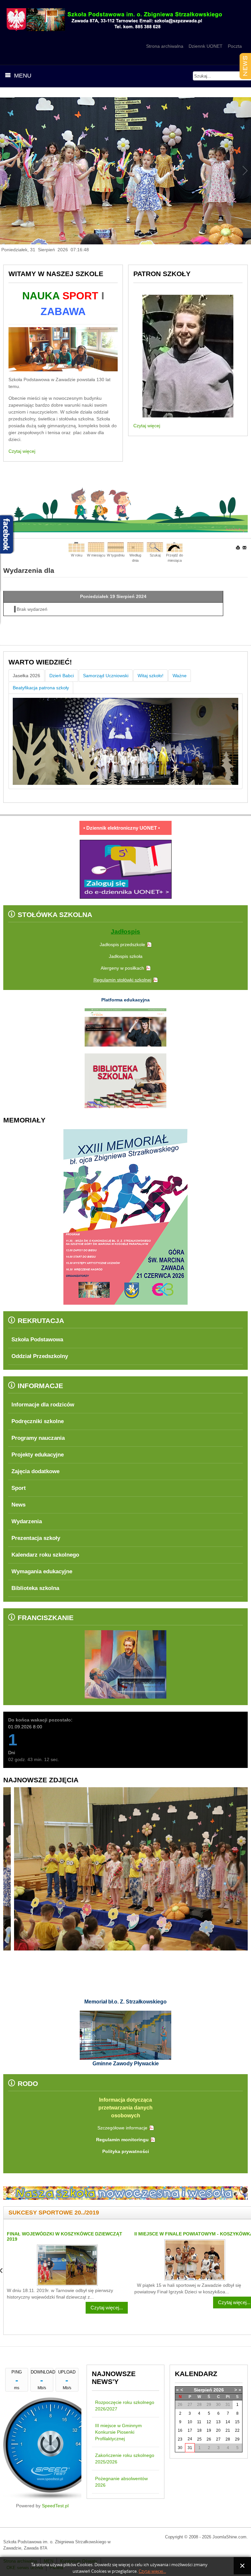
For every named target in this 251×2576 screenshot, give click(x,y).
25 (199, 2439)
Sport (19, 1488)
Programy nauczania (38, 1438)
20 (218, 2430)
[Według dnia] (135, 547)
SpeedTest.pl (55, 2506)
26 (209, 2439)
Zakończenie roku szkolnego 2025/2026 (125, 2459)
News (18, 1505)
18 (199, 2430)
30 (180, 2448)
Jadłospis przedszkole (122, 944)
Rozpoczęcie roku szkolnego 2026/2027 (125, 2406)
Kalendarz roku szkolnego (45, 1555)
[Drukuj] (238, 548)
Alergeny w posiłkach (122, 968)
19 (209, 2430)
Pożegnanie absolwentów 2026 (121, 2482)
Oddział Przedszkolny (40, 1356)
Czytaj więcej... (107, 2302)
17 (190, 2430)
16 (180, 2430)
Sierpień (203, 2390)
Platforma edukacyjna (125, 1000)
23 (180, 2439)
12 (209, 2422)
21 (228, 2430)
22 (237, 2430)
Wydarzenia (27, 1521)
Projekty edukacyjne (38, 1455)
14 (228, 2422)
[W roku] (76, 547)
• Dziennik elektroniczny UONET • (122, 828)
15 (237, 2422)
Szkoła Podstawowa (37, 1340)
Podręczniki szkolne (38, 1421)
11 (199, 2422)
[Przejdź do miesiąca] (175, 547)
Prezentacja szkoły (36, 1538)
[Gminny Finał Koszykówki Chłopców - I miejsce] (195, 2265)
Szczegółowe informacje (122, 2128)
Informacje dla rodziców (43, 1405)
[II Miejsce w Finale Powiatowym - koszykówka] (67, 2260)
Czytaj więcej (22, 451)
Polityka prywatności (126, 2151)
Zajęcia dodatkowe (35, 1471)
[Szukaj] (155, 547)
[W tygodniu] (116, 547)
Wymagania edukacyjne (42, 1571)
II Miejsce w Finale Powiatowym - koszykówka (66, 2234)
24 (190, 2439)
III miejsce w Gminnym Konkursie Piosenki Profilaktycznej (118, 2432)
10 (190, 2422)
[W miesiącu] (96, 547)
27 (218, 2439)
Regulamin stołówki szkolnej (122, 980)
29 (237, 2439)
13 (218, 2422)
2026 (219, 2390)
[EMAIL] (245, 548)
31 (190, 2448)
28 (228, 2439)
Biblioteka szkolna (35, 1588)
